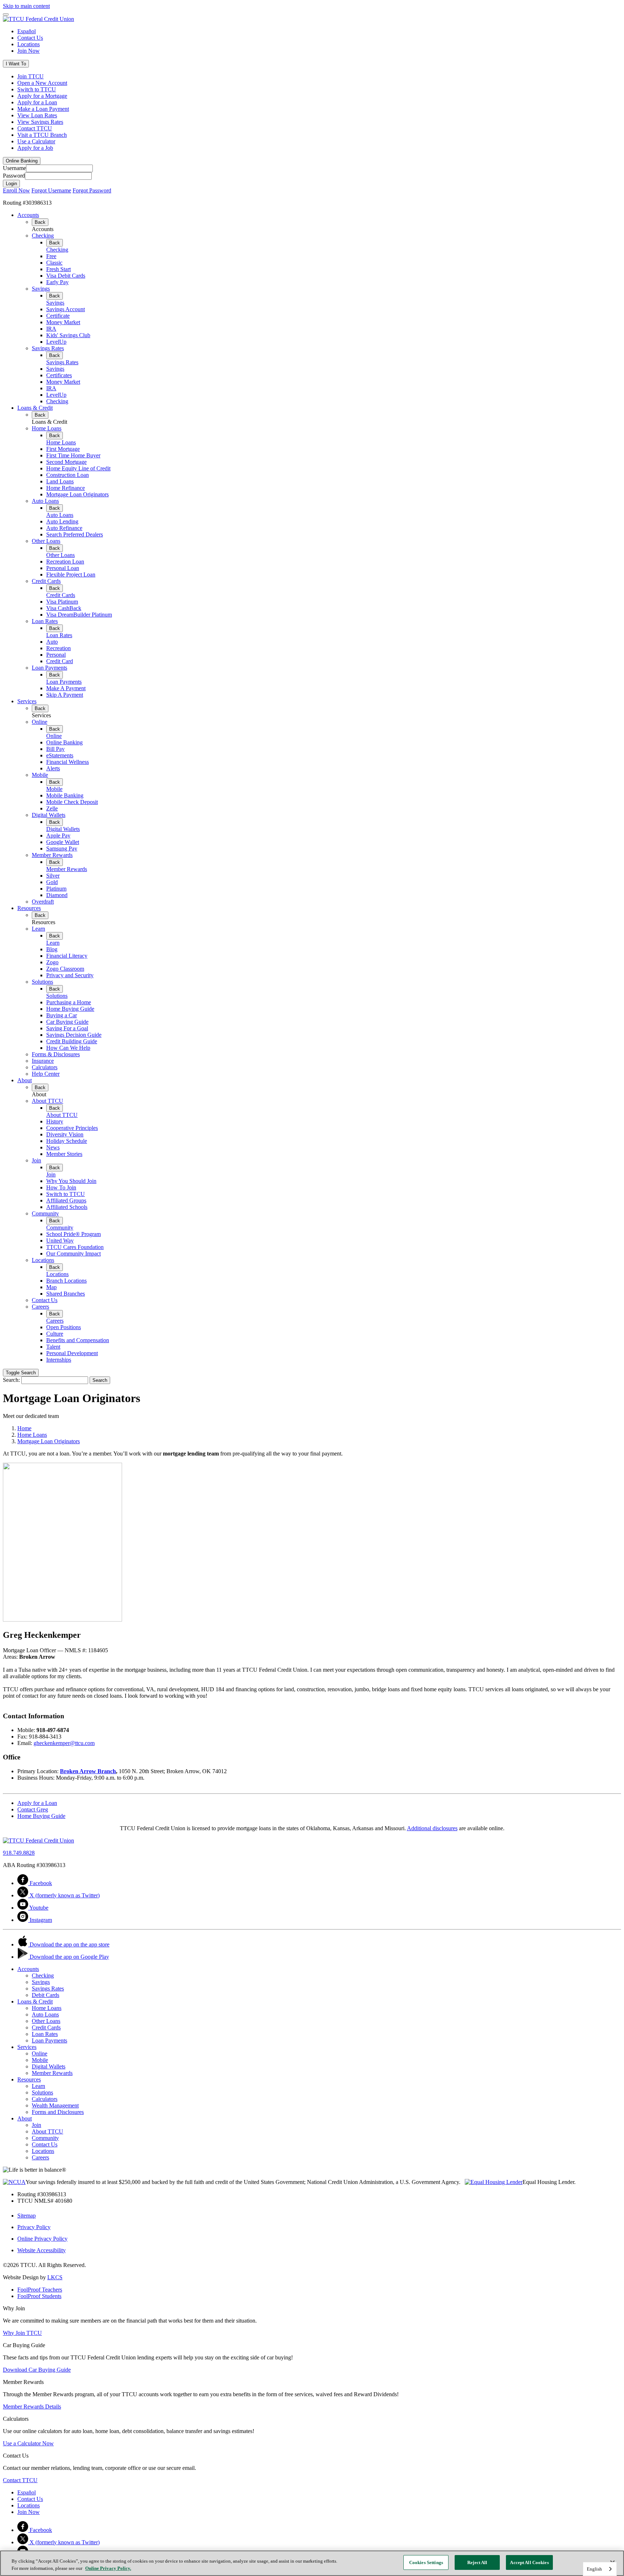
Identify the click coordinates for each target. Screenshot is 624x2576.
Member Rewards (52, 855)
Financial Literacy (67, 956)
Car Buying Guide (67, 1022)
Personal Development (72, 1353)
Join (36, 1160)
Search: (11, 1380)
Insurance (43, 1061)
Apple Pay (58, 836)
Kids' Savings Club (68, 335)
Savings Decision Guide (74, 1035)
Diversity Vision (65, 1134)
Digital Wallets (49, 815)
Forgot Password (92, 190)
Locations (29, 44)
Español (27, 31)
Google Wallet (63, 842)
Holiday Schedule (67, 1141)
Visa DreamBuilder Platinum (79, 615)
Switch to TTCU (37, 89)
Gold (52, 882)
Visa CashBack (64, 608)
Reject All (477, 2562)
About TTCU (47, 1101)
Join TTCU (31, 76)
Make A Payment (66, 688)
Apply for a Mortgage (42, 96)
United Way (60, 1241)
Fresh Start (58, 269)
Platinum (56, 889)
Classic (54, 263)
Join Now (29, 51)
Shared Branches (66, 1294)
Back (40, 222)
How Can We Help (68, 1048)
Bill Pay (55, 749)
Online (40, 722)
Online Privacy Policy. (108, 2568)
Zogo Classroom (65, 969)
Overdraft (43, 902)
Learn (38, 929)
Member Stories (64, 1154)
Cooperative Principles (72, 1128)
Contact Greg (33, 1809)
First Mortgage (63, 449)
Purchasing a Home (69, 1002)
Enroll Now (16, 190)
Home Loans (47, 428)
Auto (52, 642)
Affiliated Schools (67, 1207)
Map (51, 1287)
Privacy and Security (70, 975)
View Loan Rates (37, 115)
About (25, 1080)
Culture (55, 1334)
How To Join (61, 1187)
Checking (43, 236)
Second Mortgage (66, 462)
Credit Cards (46, 581)
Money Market (63, 322)
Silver (53, 876)
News (53, 1147)
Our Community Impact (73, 1254)
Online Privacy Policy (42, 2239)
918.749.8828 (19, 1853)
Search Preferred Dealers (75, 534)
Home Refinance (66, 488)
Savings (41, 289)
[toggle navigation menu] (6, 14)
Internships (59, 1360)
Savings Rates (48, 348)
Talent (53, 1347)
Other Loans (46, 541)
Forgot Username (51, 190)
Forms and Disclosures (58, 2112)
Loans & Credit (35, 408)
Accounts (28, 215)
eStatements (60, 755)
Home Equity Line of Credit (78, 468)
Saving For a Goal (67, 1028)
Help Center (46, 1074)
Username (14, 168)
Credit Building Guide (72, 1041)
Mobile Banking (65, 795)
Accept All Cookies (529, 2562)
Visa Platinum (62, 602)
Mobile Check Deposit (72, 802)
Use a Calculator (36, 141)
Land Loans (60, 481)
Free (51, 256)
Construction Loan (68, 475)
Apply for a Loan (37, 102)
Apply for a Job (35, 148)
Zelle (52, 808)
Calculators (45, 1067)
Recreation (58, 648)
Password (14, 176)
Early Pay (57, 282)
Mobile (40, 775)
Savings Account (66, 309)
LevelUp (56, 342)
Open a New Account (42, 83)
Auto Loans (45, 501)
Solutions (42, 982)
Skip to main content (26, 6)
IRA (51, 329)
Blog (52, 949)
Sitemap (27, 2216)
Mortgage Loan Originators (77, 494)
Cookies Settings (426, 2562)
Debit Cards (45, 1995)
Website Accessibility (42, 2250)
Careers (40, 1307)
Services (27, 701)
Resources (29, 908)
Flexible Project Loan (71, 575)
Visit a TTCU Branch (42, 135)
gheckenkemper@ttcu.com (64, 1743)
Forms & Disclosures (56, 1054)
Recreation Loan (65, 562)
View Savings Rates (40, 122)
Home (24, 1428)
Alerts (53, 768)
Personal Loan (63, 568)
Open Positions (64, 1327)
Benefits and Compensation (78, 1340)
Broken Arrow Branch (88, 1771)
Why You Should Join (71, 1181)
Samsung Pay (62, 848)
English (594, 2569)
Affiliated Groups (66, 1200)
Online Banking (64, 742)
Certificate (58, 316)
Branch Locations (66, 1281)
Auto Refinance (64, 528)
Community (45, 1213)
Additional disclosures (432, 1828)
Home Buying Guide (70, 1009)
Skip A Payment (65, 695)
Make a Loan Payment (43, 109)
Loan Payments (49, 668)
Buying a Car (62, 1015)
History (55, 1121)
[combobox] (600, 2569)
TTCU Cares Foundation (75, 1247)
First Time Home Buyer (73, 455)
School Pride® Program (73, 1234)
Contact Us (30, 38)
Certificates (59, 375)
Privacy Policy (34, 2227)
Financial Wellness (68, 762)
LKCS (55, 2277)
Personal (56, 655)
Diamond (57, 895)
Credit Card (60, 661)
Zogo (52, 962)
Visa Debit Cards (66, 276)
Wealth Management (55, 2105)
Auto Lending (62, 521)
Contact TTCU (35, 128)
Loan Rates (45, 621)
